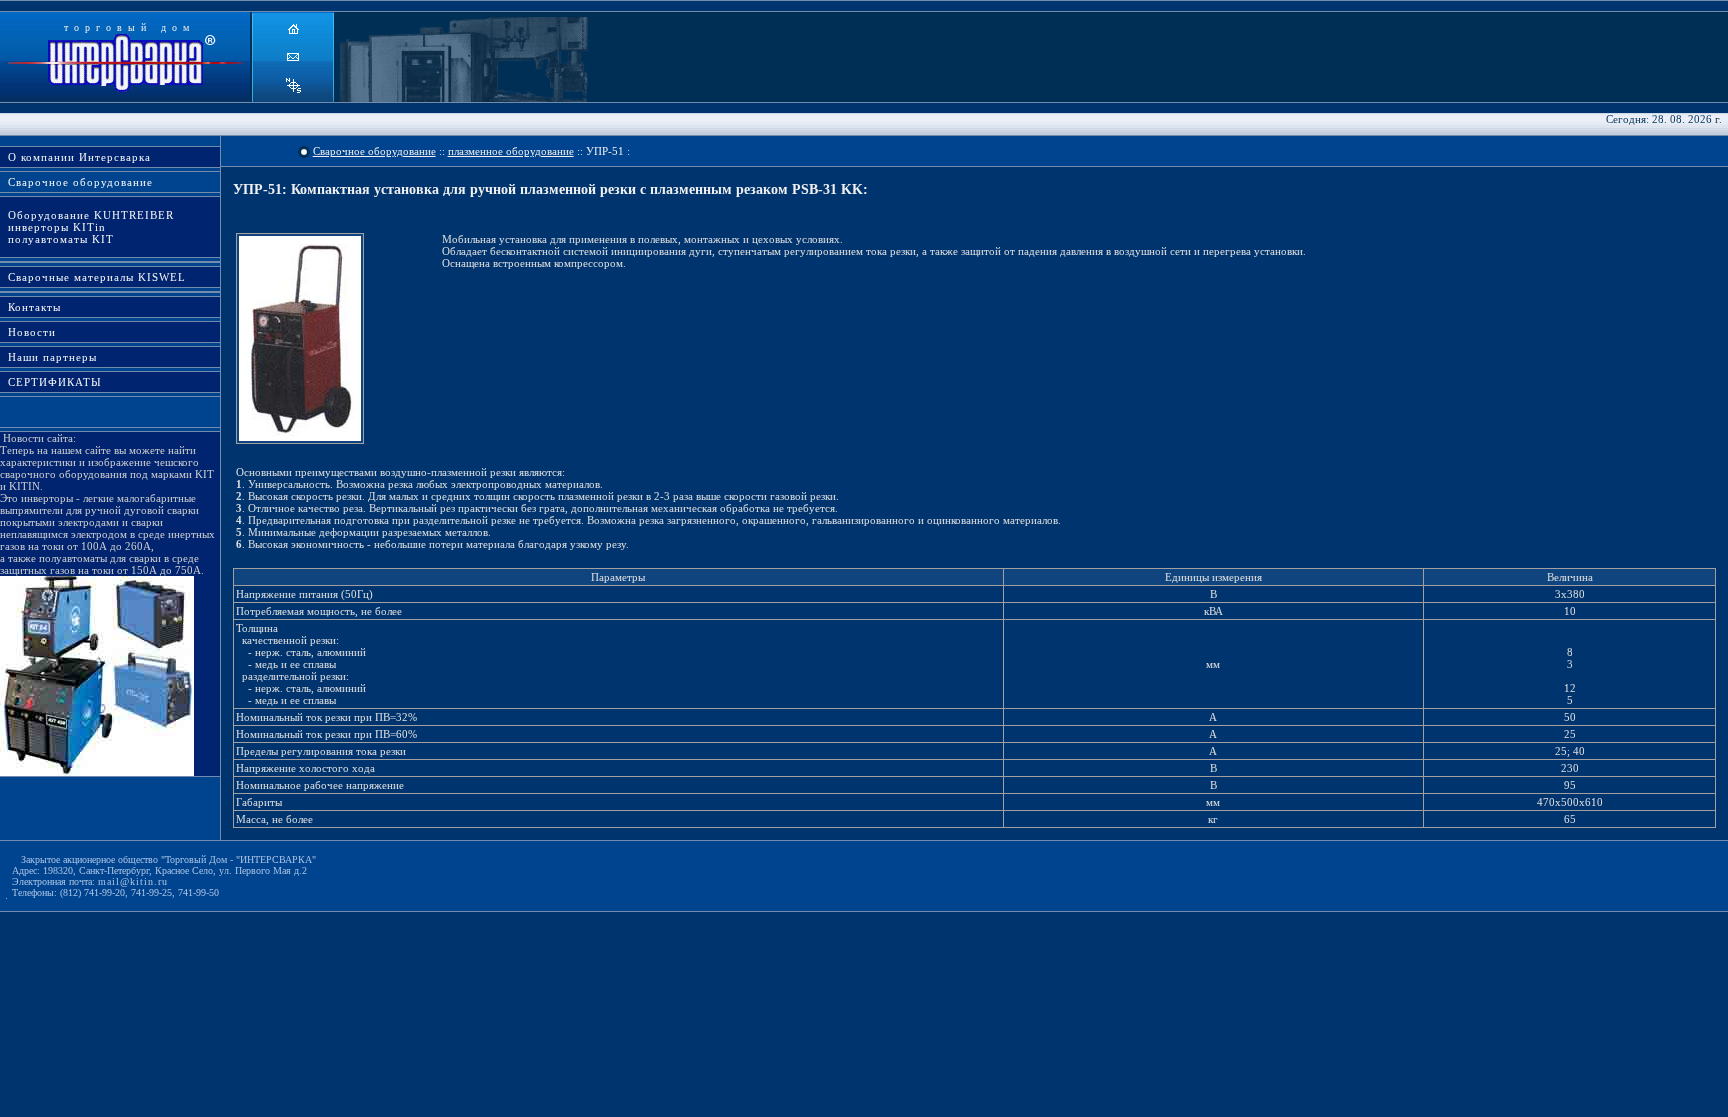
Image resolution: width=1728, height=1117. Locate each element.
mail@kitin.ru (133, 881)
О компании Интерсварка (75, 157)
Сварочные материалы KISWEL (93, 277)
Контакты (30, 307)
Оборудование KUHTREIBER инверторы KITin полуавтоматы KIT (87, 227)
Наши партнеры (48, 357)
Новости (28, 332)
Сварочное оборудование (76, 182)
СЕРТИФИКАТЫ (51, 382)
